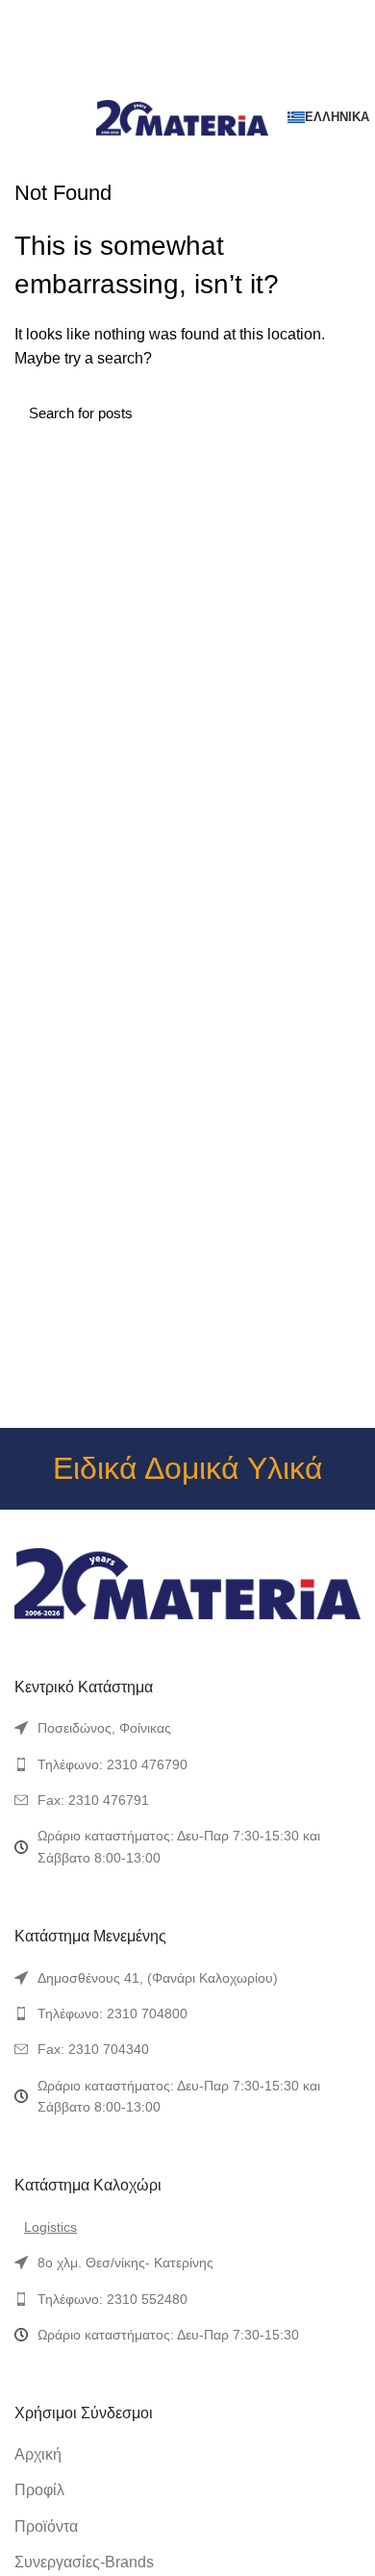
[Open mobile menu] (24, 117)
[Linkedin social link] (210, 83)
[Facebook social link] (144, 83)
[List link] (187, 1728)
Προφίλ (39, 2490)
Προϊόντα (46, 2526)
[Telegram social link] (232, 83)
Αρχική (38, 2454)
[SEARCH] (335, 413)
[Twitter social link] (166, 83)
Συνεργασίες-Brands (84, 2562)
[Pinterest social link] (188, 83)
